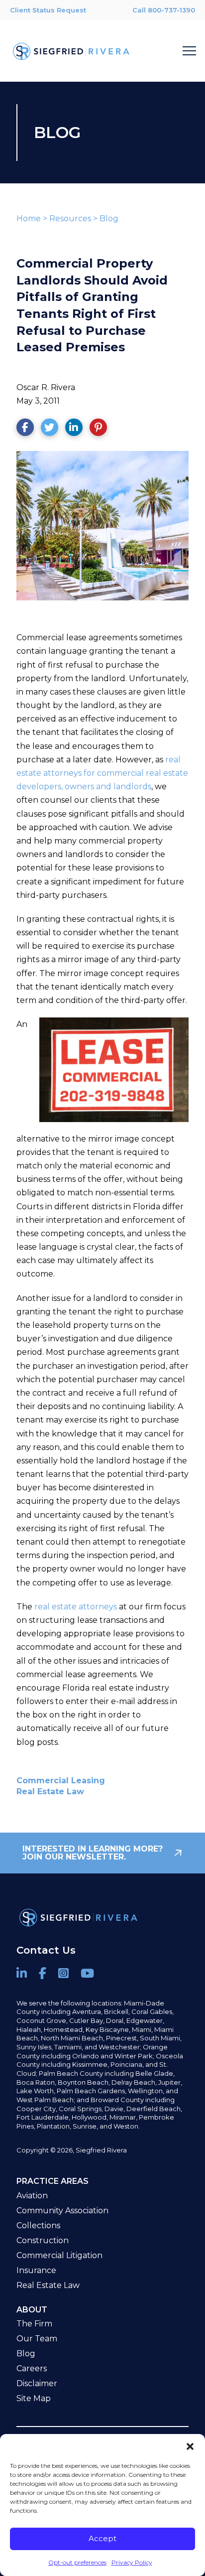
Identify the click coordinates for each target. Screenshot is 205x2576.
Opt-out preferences (77, 2562)
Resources (70, 218)
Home (29, 218)
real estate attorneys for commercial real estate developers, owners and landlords (102, 773)
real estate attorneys (76, 1607)
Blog (109, 218)
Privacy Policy (132, 2562)
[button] (190, 2446)
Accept (102, 2538)
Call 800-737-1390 (164, 10)
